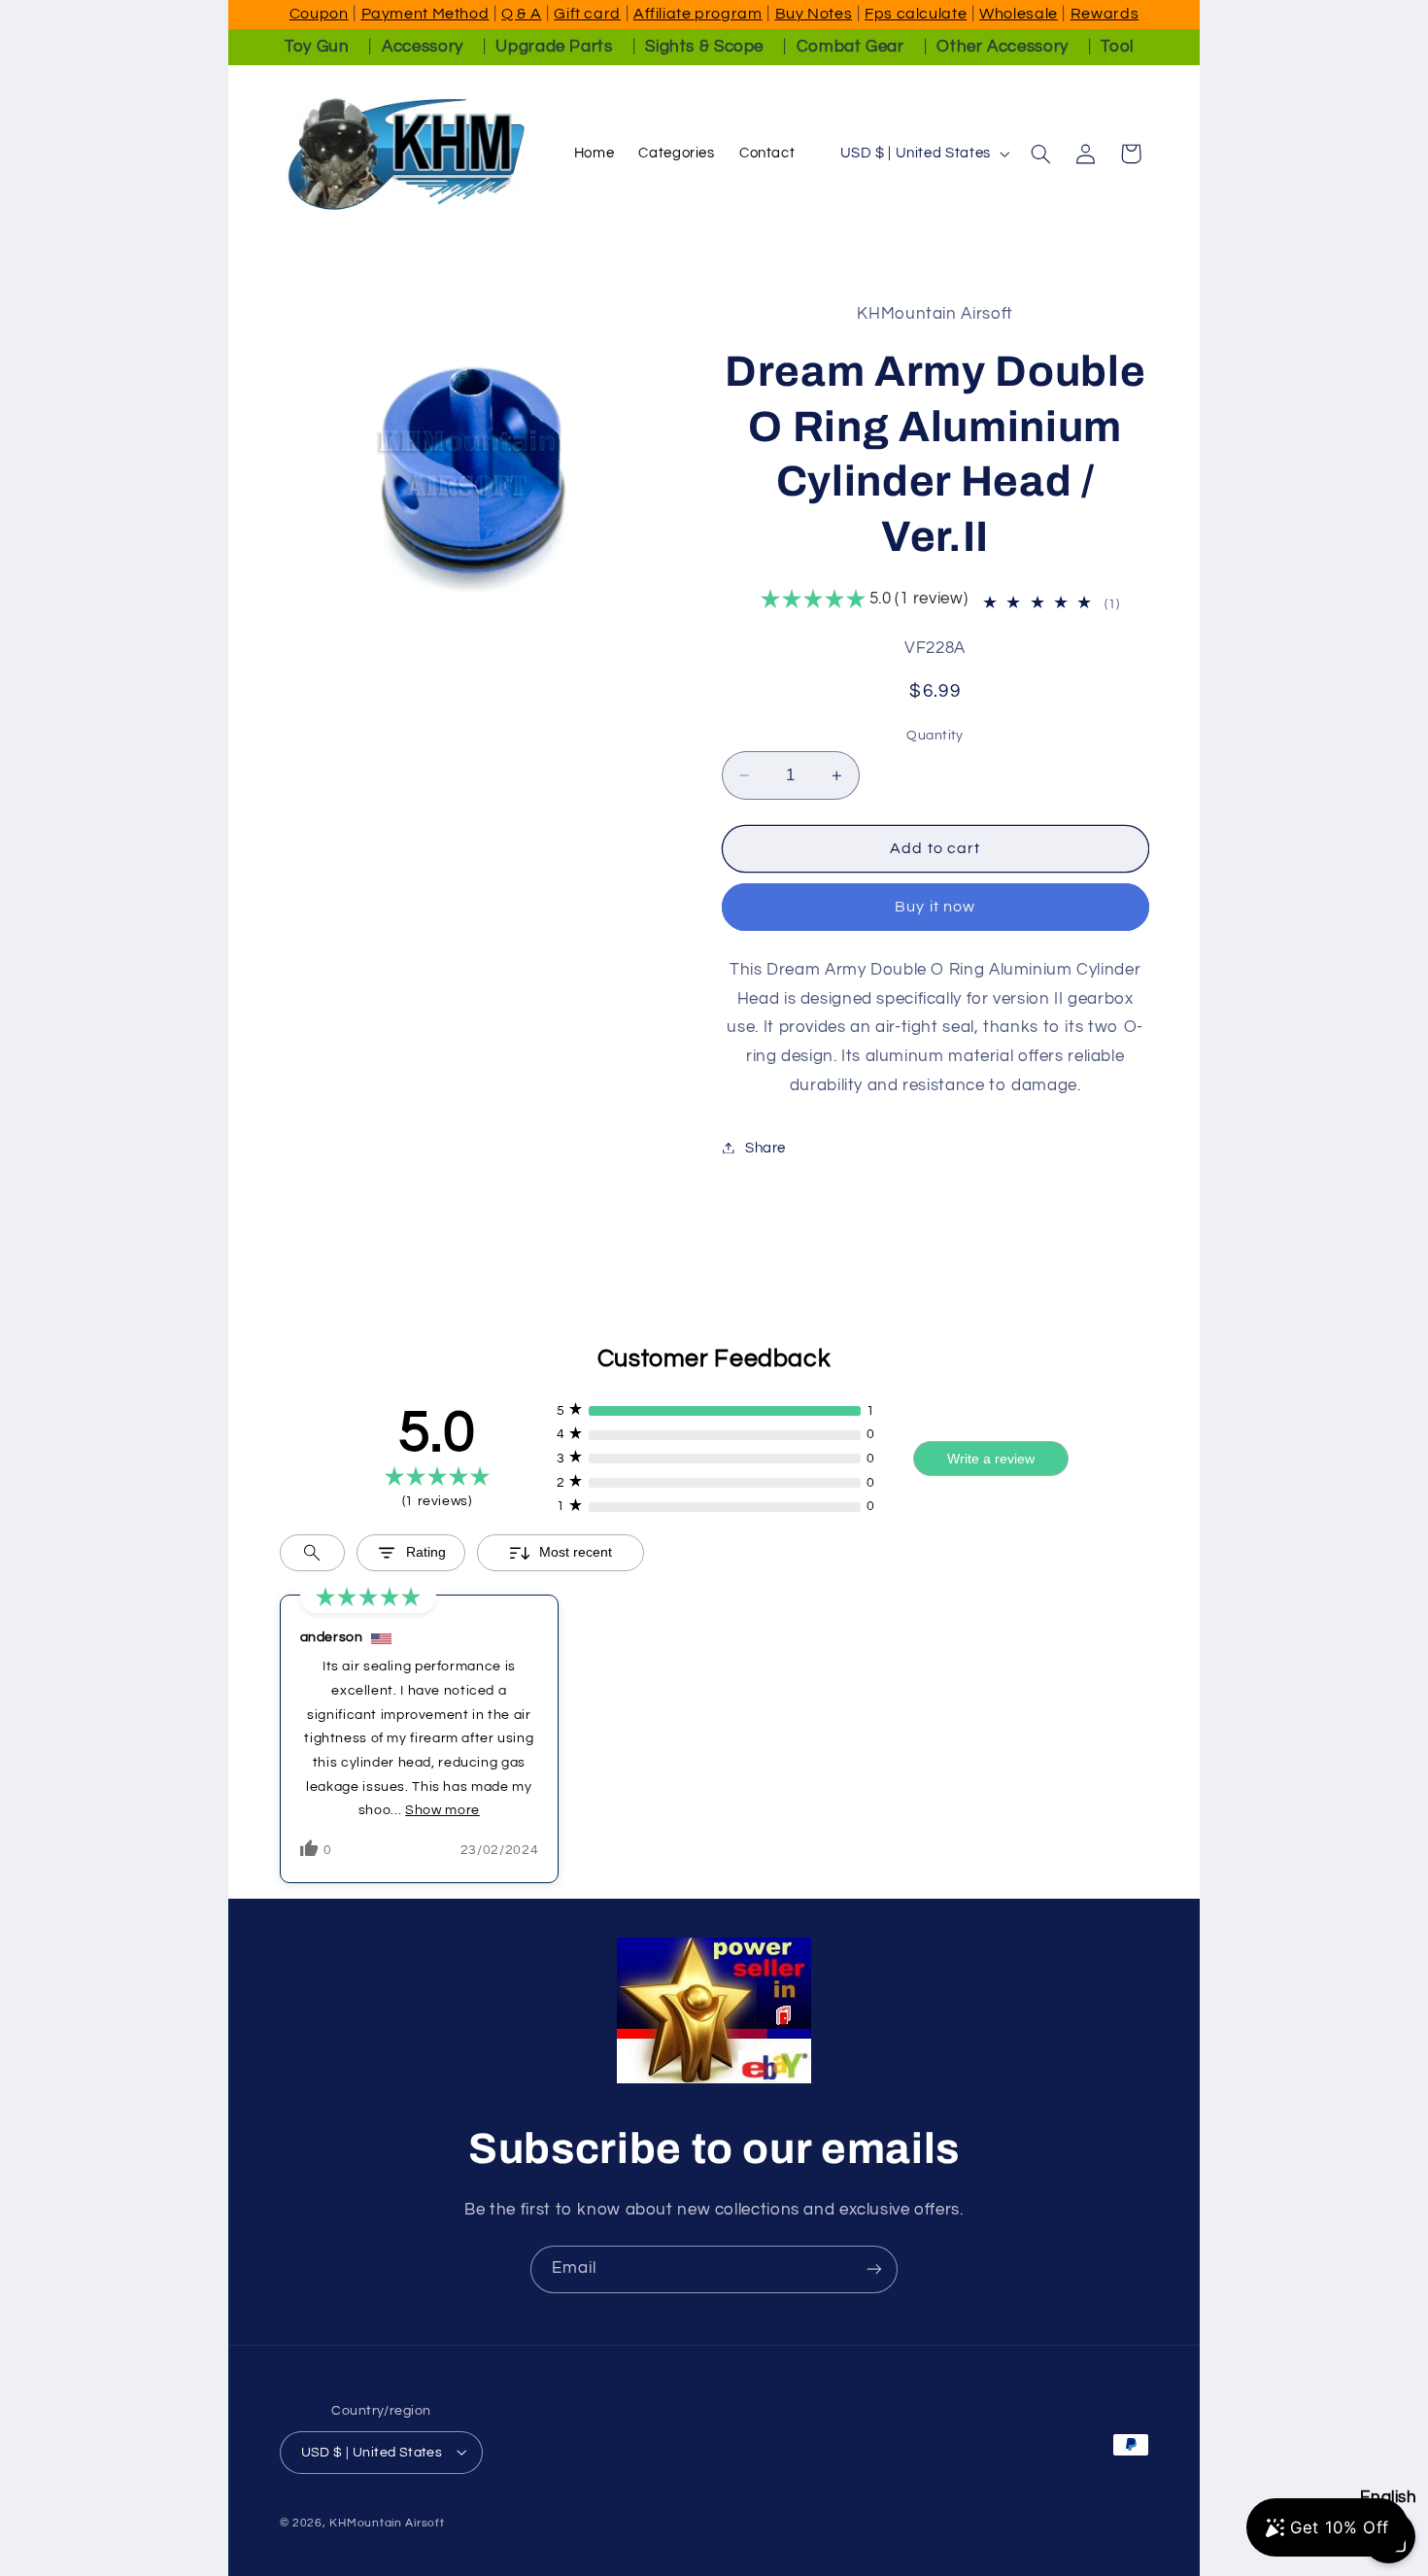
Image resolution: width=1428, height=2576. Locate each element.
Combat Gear (850, 47)
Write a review (991, 1459)
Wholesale (1019, 14)
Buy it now (935, 907)
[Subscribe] (874, 2269)
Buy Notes (814, 14)
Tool (1117, 47)
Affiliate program (698, 14)
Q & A (521, 14)
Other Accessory (1002, 47)
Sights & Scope (704, 47)
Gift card (587, 14)
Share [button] (765, 1147)
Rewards (1105, 14)
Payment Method (425, 14)
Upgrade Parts (554, 47)
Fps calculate (916, 14)
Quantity (935, 736)
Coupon (319, 14)
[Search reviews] (312, 1553)
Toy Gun (317, 47)
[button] (1040, 154)
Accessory (423, 47)
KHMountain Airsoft (387, 2522)
